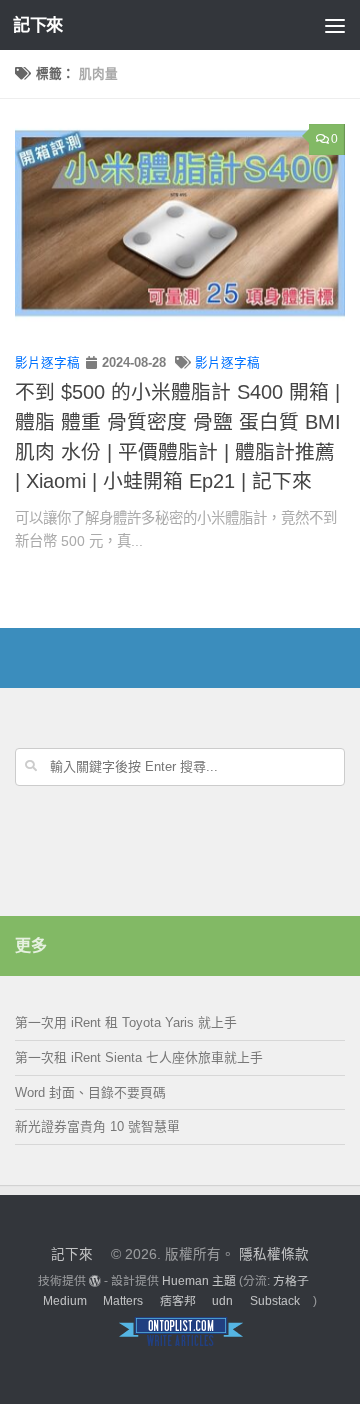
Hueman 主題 (199, 1281)
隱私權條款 (274, 1254)
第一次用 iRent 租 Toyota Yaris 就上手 (126, 1022)
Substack (275, 1301)
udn (222, 1301)
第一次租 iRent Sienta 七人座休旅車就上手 (139, 1057)
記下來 (38, 25)
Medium (65, 1301)
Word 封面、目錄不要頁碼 (90, 1092)
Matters (123, 1301)
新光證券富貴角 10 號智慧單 (97, 1126)
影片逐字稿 (47, 363)
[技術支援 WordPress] (95, 1281)
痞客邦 (178, 1301)
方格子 (291, 1281)
